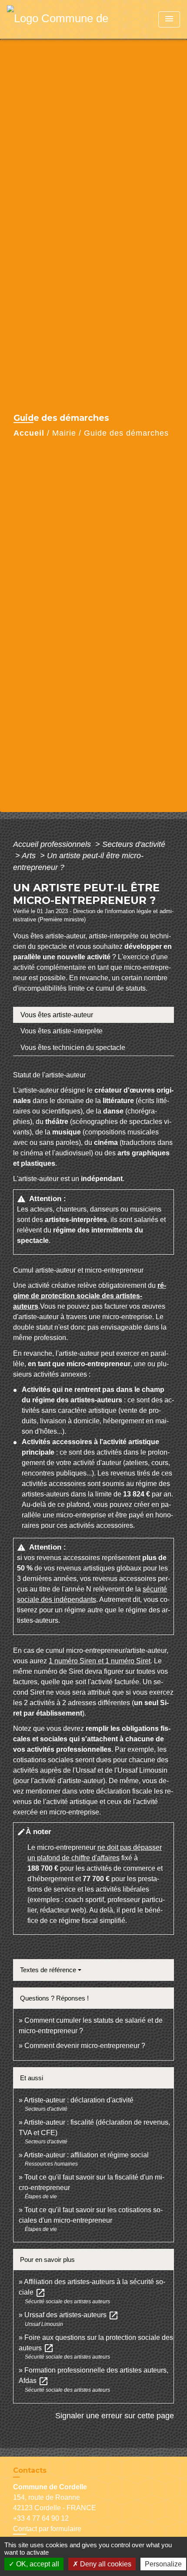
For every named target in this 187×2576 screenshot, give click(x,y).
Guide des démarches (126, 433)
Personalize (163, 2564)
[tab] (93, 1015)
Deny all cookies (105, 2564)
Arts (30, 856)
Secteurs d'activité (134, 844)
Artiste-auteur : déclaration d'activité (79, 2100)
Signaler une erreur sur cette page (115, 2416)
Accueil (29, 433)
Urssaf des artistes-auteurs (72, 2315)
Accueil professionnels (53, 844)
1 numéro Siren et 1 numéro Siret (100, 1661)
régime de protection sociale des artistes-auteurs (90, 1296)
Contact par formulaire (47, 2529)
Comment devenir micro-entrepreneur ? (85, 2046)
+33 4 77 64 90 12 (41, 2518)
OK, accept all (37, 2564)
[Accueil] (61, 19)
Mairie (64, 433)
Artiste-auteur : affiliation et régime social (86, 2155)
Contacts (30, 2470)
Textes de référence (48, 1970)
